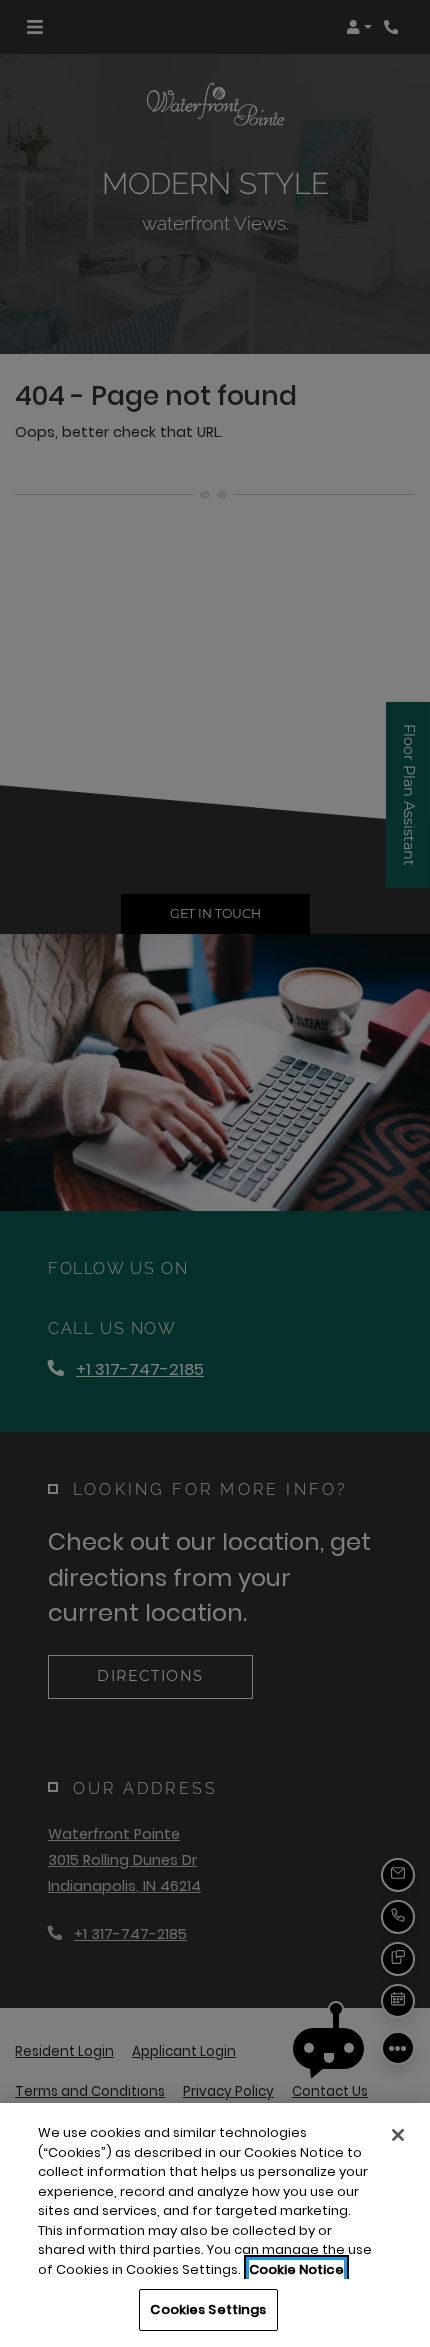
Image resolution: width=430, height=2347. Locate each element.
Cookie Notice (296, 2269)
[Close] (398, 2135)
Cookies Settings (208, 2309)
